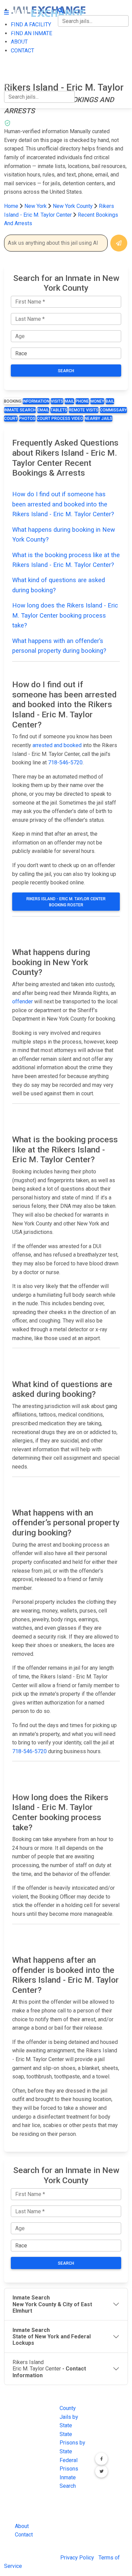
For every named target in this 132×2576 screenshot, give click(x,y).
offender (23, 1001)
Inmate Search (20, 410)
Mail (69, 401)
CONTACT (16, 73)
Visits (57, 401)
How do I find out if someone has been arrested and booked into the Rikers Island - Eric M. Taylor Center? (63, 504)
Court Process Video (60, 419)
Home (11, 206)
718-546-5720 (65, 762)
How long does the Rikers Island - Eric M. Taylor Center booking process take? (65, 615)
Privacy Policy (77, 2558)
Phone (82, 401)
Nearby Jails (98, 419)
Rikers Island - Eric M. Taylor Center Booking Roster (66, 902)
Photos (27, 419)
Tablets (59, 410)
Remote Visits (84, 410)
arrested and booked (57, 745)
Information (36, 401)
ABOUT (13, 58)
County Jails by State (69, 2417)
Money (97, 401)
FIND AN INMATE (25, 44)
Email (43, 410)
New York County (73, 206)
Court (11, 419)
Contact (24, 2535)
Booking (13, 401)
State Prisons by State (72, 2443)
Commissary (113, 410)
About (22, 2526)
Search (66, 371)
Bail (110, 401)
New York (36, 206)
